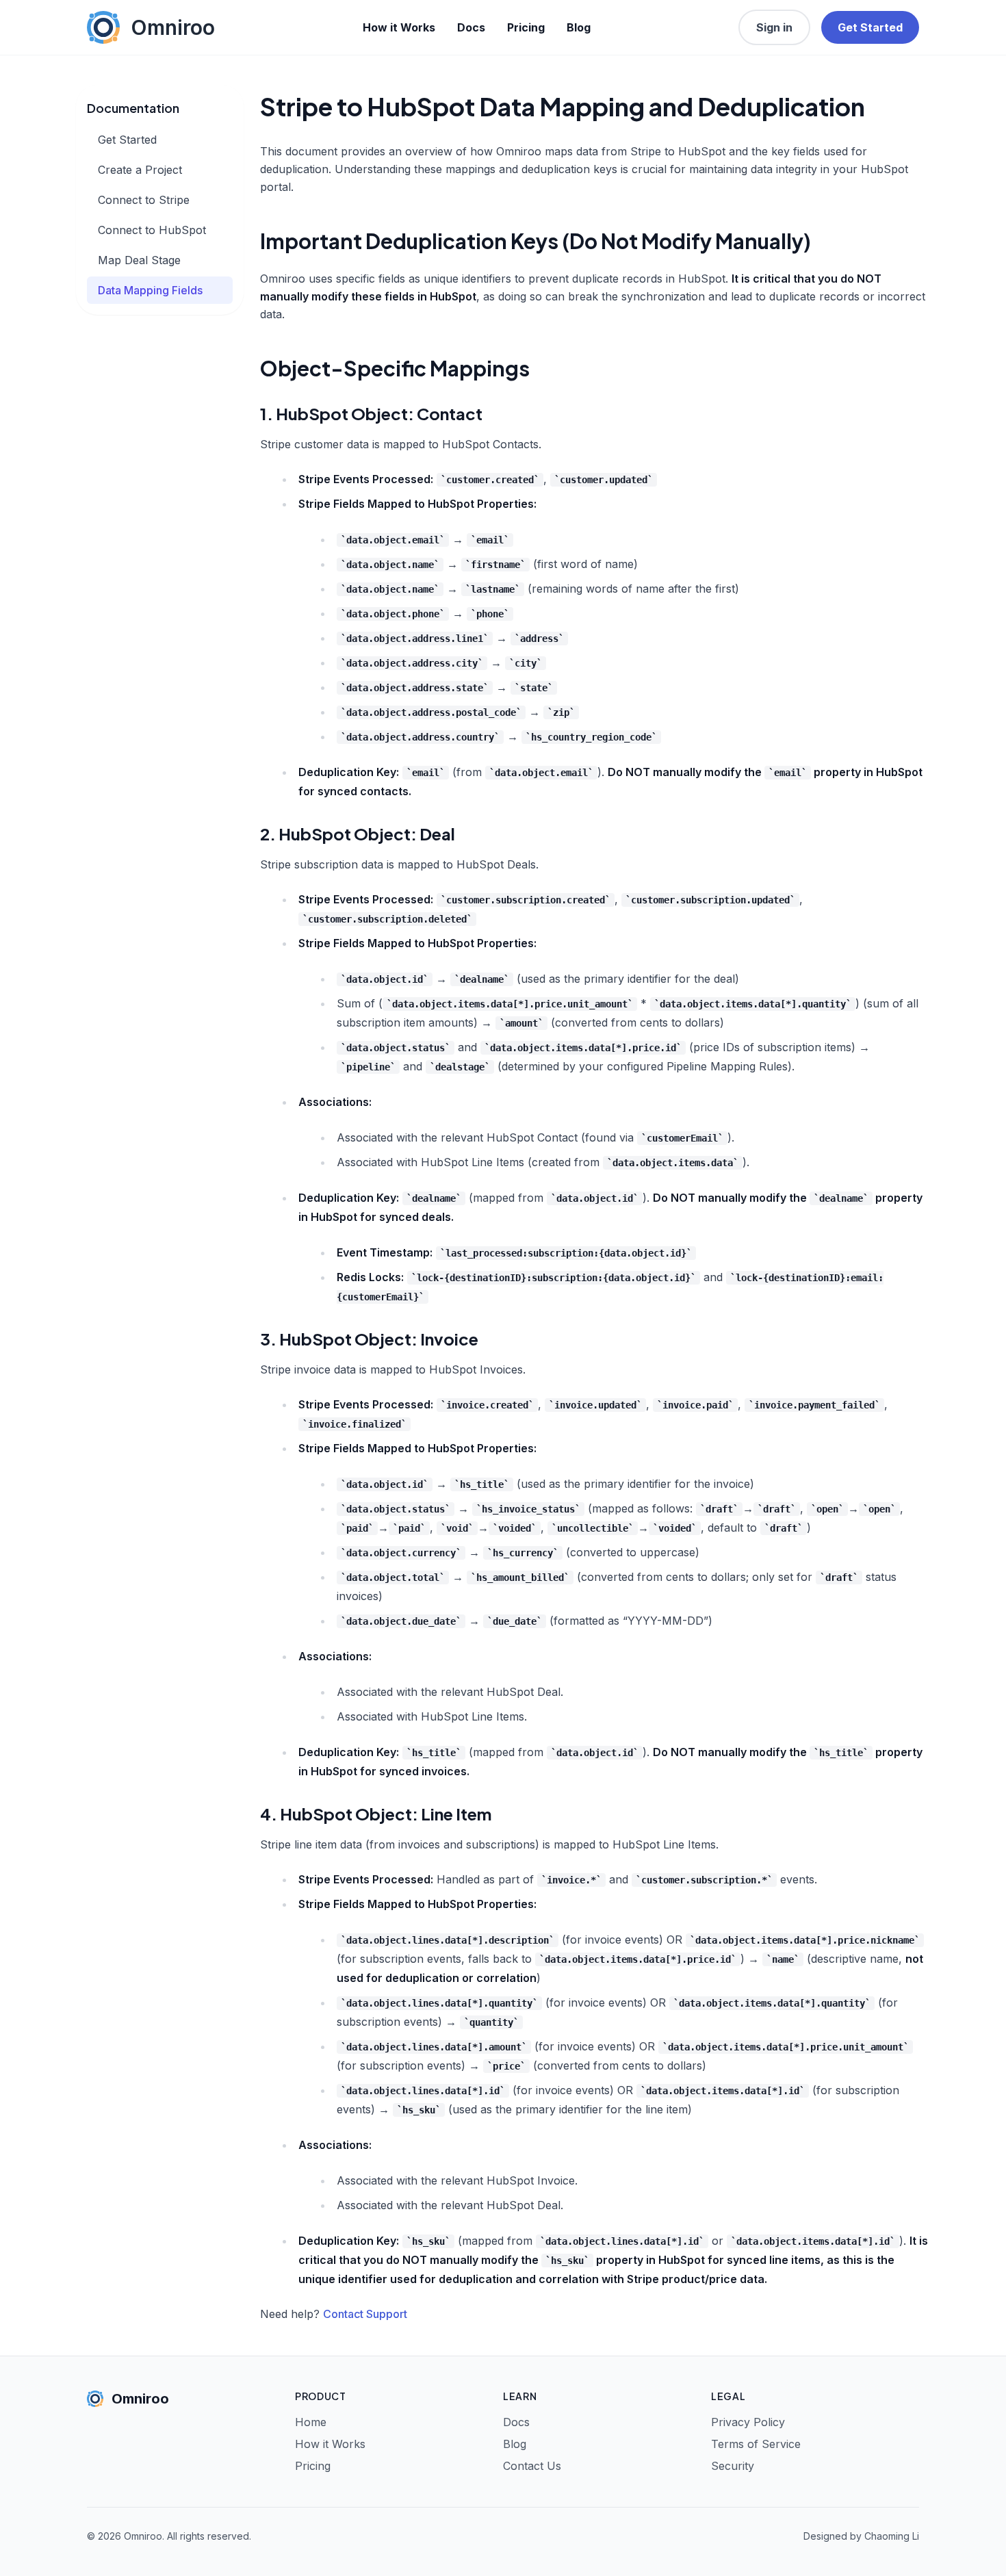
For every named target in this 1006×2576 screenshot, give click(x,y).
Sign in (774, 27)
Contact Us (532, 2466)
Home (311, 2422)
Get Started (870, 27)
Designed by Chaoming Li (861, 2536)
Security (733, 2466)
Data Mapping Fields (150, 290)
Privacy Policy (748, 2422)
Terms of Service (756, 2444)
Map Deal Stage (139, 260)
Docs (471, 27)
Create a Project (140, 170)
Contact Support (365, 2314)
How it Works (399, 27)
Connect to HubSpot (152, 230)
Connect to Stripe (144, 200)
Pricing (526, 27)
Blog (579, 27)
